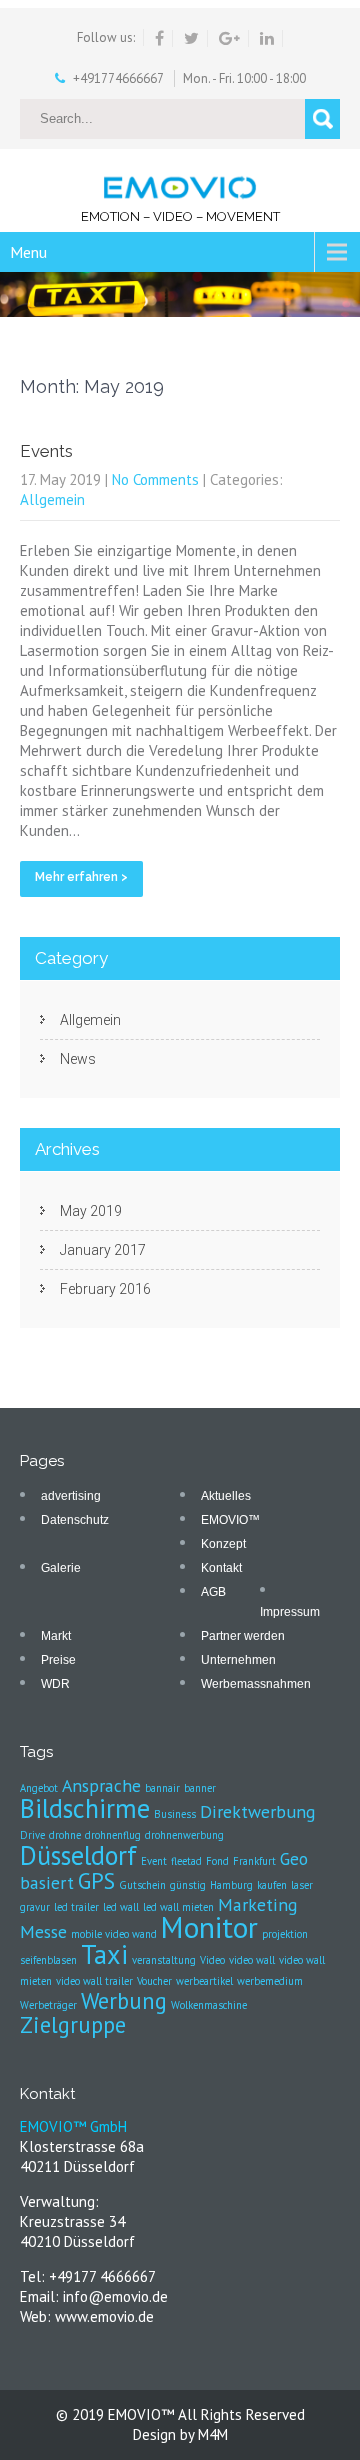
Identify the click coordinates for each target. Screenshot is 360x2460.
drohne (65, 1835)
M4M (213, 2434)
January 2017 (103, 1250)
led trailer (76, 1907)
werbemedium (270, 1981)
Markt (56, 1636)
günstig (188, 1885)
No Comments (155, 479)
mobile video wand (114, 1934)
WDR (55, 1684)
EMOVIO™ (230, 1520)
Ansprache (101, 1785)
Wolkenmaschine (209, 2005)
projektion (285, 1934)
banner (200, 1788)
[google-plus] (230, 38)
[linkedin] (267, 38)
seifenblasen (48, 1960)
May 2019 (91, 1211)
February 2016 (105, 1289)
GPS (96, 1880)
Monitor (209, 1927)
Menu (28, 252)
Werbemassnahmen (256, 1684)
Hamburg (231, 1885)
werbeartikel (204, 1981)
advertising (71, 1496)
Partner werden (243, 1636)
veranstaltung (164, 1960)
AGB (213, 1592)
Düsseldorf (78, 1855)
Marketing (258, 1904)
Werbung (124, 2000)
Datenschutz (75, 1520)
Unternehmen (238, 1660)
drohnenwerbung (184, 1835)
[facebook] (160, 38)
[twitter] (192, 38)
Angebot (39, 1788)
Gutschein (142, 1885)
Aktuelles (226, 1496)
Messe (43, 1931)
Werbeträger (48, 2005)
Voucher (154, 1981)
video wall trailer (94, 1981)
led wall (121, 1907)
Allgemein (52, 499)
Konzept (223, 1544)
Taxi (104, 1954)
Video (212, 1960)
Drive (32, 1835)
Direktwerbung (258, 1811)
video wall (252, 1960)
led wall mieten (178, 1907)
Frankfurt (254, 1861)
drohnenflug (113, 1835)
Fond (217, 1861)
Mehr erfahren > (81, 877)
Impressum (290, 1612)
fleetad (186, 1861)
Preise (58, 1660)
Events (46, 451)
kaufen (272, 1885)
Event (154, 1861)
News (78, 1059)
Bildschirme (85, 1808)
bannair (162, 1788)
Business (175, 1814)
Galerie (61, 1568)
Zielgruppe (73, 2024)
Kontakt (221, 1568)
